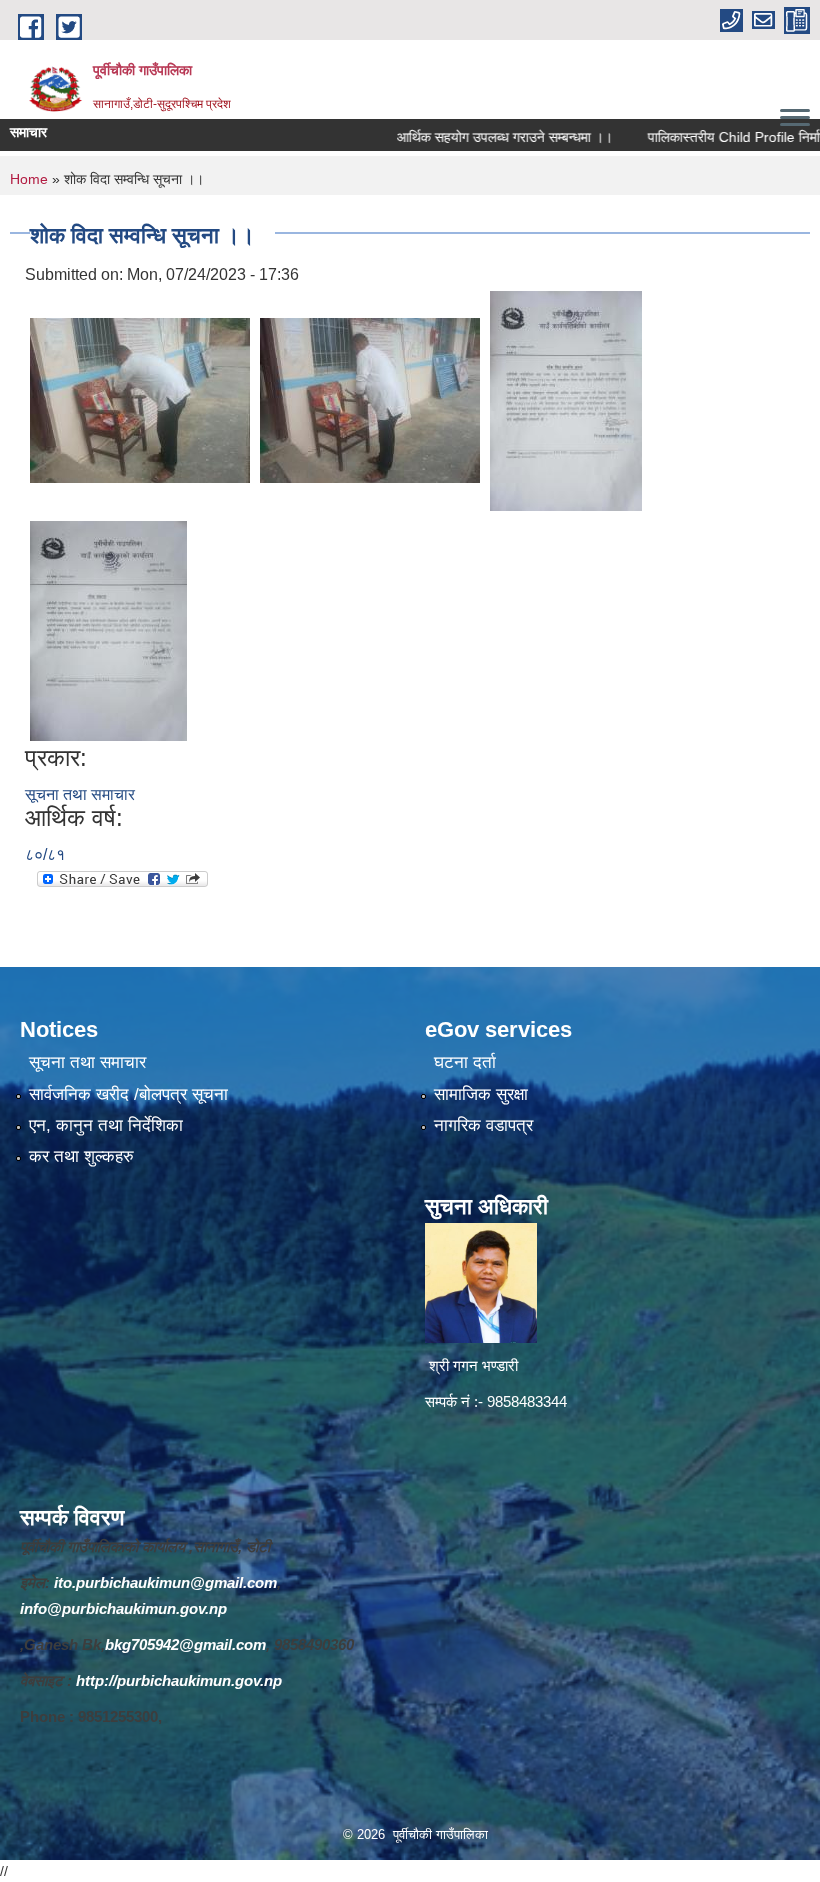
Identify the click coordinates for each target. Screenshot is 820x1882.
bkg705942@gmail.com (185, 1644)
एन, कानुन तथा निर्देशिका (106, 1125)
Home (29, 179)
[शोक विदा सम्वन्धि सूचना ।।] (140, 399)
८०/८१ (45, 854)
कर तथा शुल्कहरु (81, 1156)
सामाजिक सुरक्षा (481, 1094)
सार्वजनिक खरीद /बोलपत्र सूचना (128, 1094)
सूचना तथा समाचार (80, 794)
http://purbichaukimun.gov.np (179, 1680)
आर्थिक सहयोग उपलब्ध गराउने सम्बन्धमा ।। (469, 137)
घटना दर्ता (465, 1062)
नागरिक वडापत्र (483, 1125)
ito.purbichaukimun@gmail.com (165, 1582)
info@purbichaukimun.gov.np (123, 1608)
